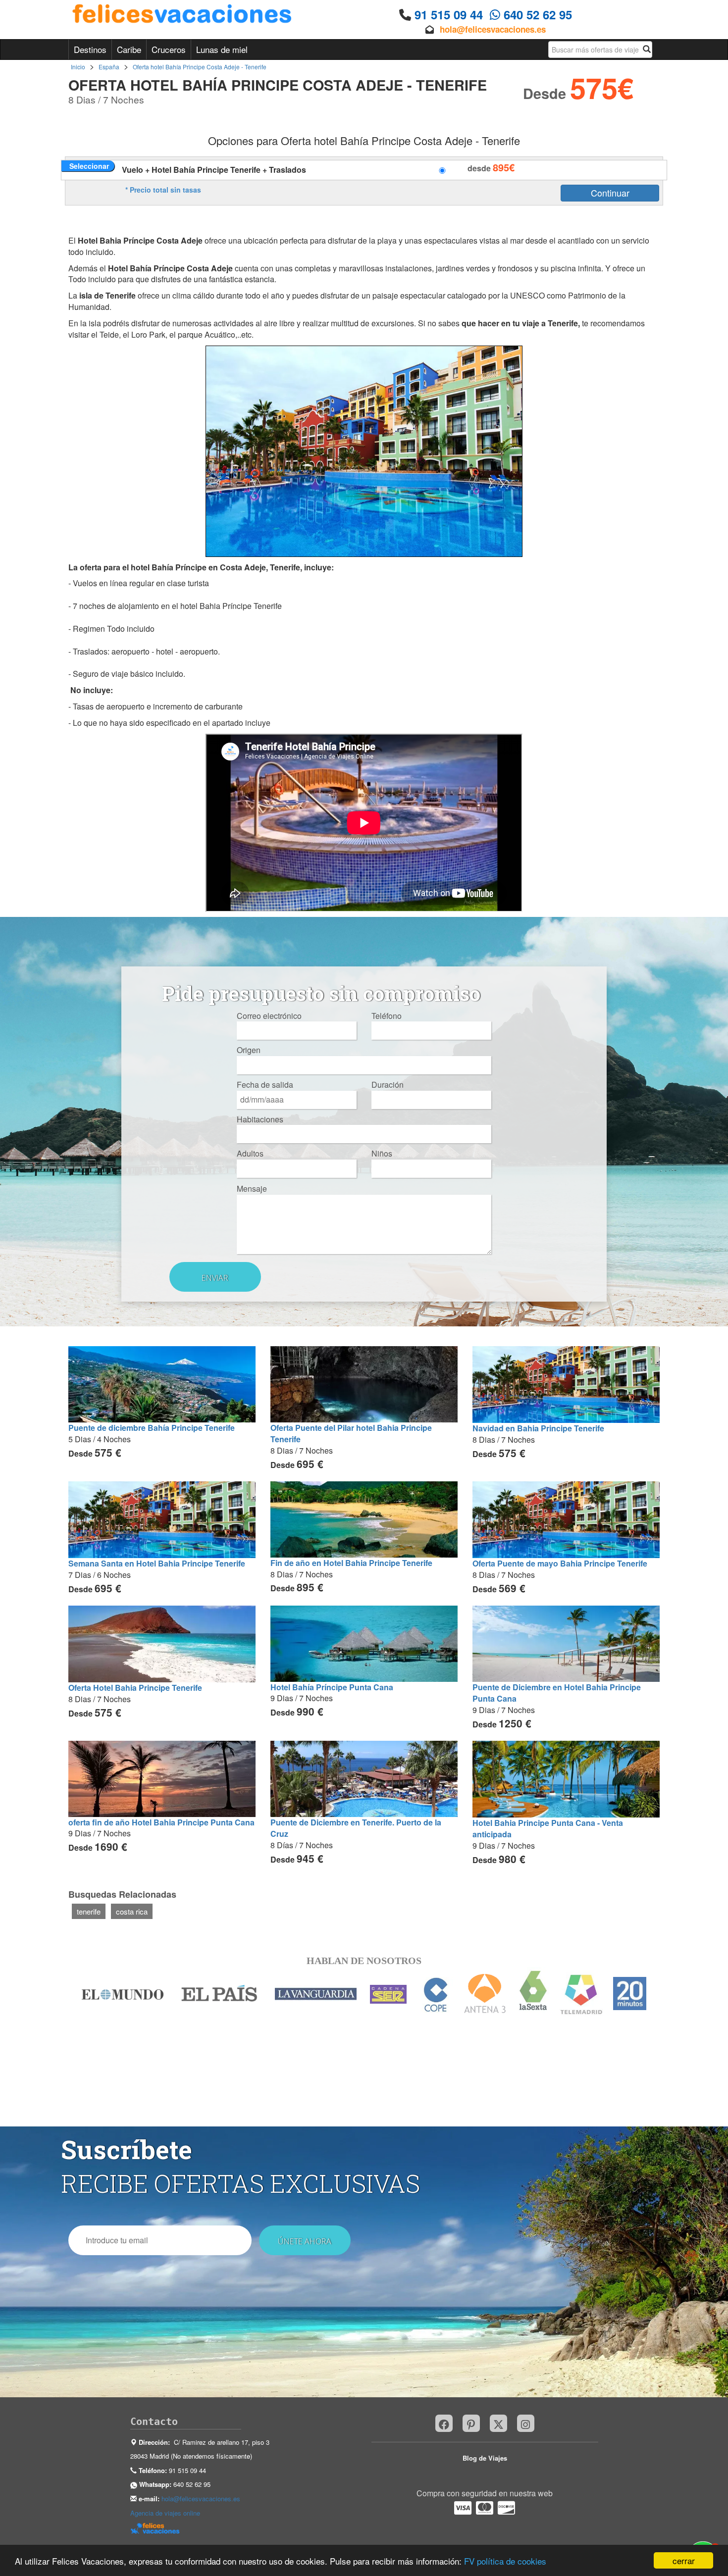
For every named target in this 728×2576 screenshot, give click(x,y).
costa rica (132, 1911)
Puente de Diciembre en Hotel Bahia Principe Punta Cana (557, 1693)
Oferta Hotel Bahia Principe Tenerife (135, 1688)
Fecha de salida (265, 1085)
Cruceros (169, 49)
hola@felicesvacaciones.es (493, 29)
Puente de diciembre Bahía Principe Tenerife (152, 1428)
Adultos (250, 1154)
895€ (504, 167)
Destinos (90, 49)
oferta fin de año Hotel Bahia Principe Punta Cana (161, 1822)
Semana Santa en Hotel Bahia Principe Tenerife (157, 1563)
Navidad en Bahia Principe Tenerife (538, 1428)
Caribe (129, 49)
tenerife (89, 1911)
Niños (382, 1154)
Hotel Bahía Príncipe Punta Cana (332, 1687)
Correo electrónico (269, 1016)
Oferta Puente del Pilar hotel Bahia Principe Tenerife (351, 1433)
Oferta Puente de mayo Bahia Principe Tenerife (560, 1563)
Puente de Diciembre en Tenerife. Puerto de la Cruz (356, 1828)
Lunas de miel (222, 49)
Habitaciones (260, 1119)
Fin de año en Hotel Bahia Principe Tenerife (351, 1563)
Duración (388, 1085)
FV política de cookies (505, 2561)
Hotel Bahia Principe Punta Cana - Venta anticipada (548, 1828)
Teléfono (387, 1016)
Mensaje (252, 1189)
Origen (249, 1050)
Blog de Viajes (485, 2458)
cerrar (684, 2560)
